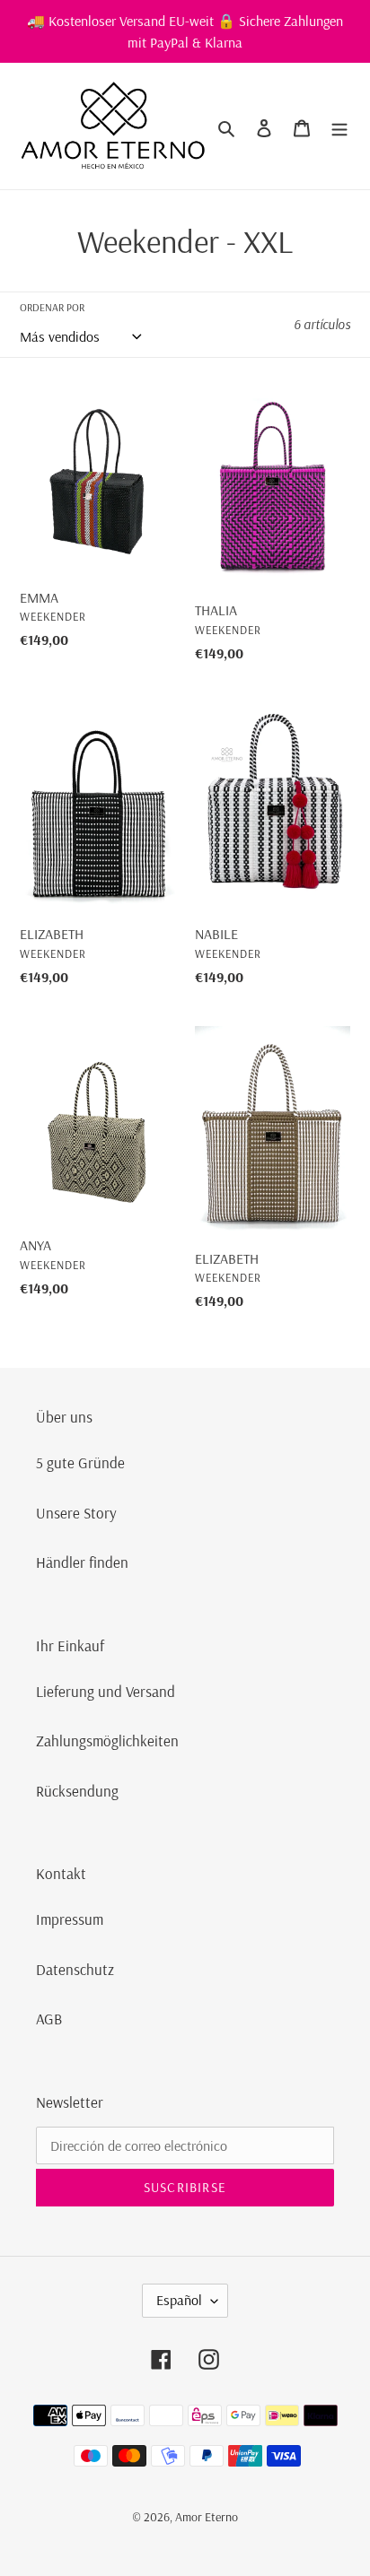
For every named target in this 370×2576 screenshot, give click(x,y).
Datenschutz (75, 1969)
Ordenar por (52, 307)
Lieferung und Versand (106, 1691)
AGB (49, 2019)
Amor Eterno (207, 2517)
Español (179, 2300)
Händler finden (82, 1562)
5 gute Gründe (80, 1462)
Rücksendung (77, 1791)
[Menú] (339, 126)
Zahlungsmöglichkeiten (107, 1741)
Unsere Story (76, 1513)
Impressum (70, 1919)
